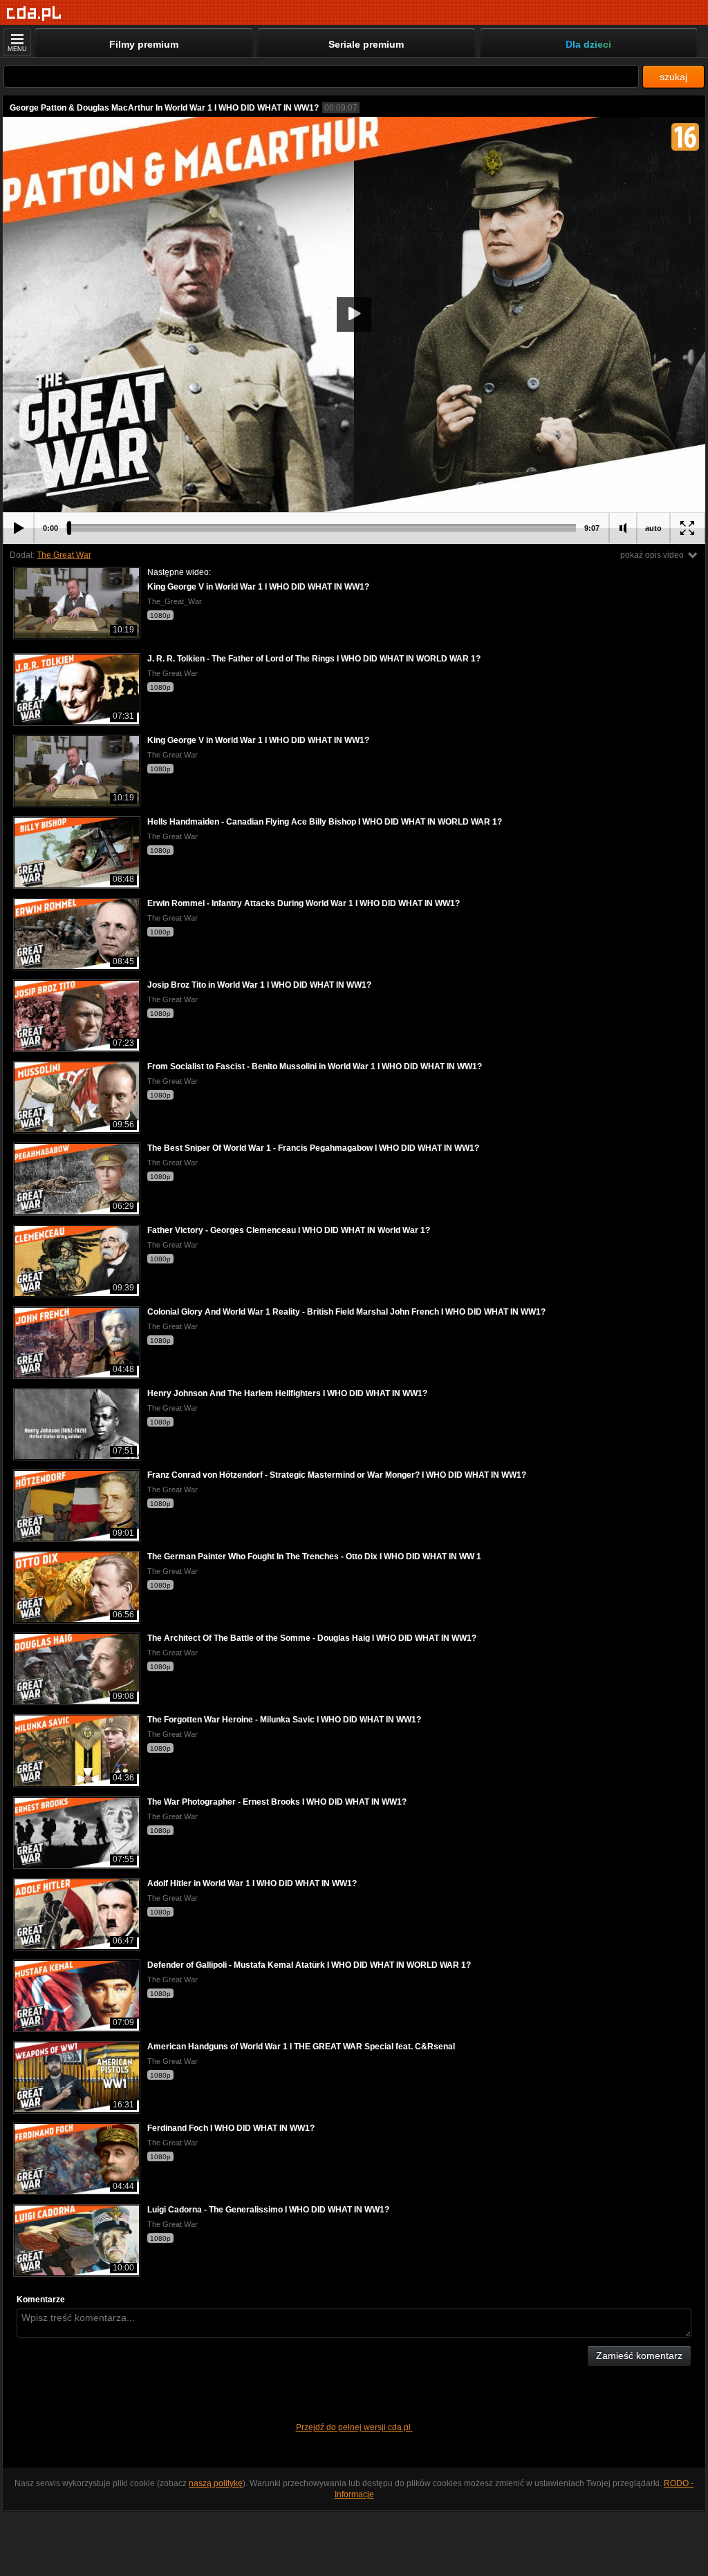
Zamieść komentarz (639, 2356)
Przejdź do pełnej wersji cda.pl (354, 2427)
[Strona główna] (34, 13)
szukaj (673, 77)
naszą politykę (216, 2483)
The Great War (64, 555)
